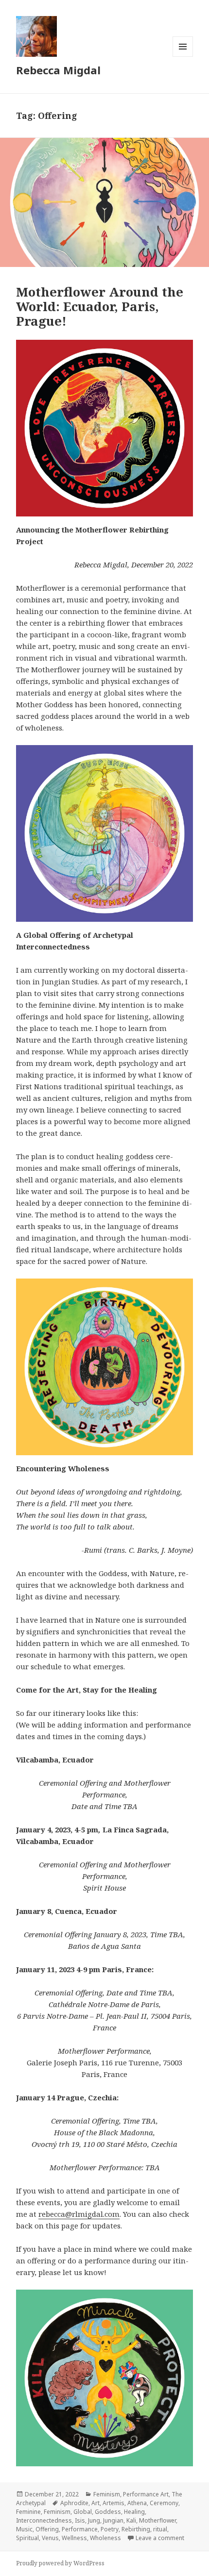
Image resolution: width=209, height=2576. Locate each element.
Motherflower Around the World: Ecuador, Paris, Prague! (100, 306)
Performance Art (146, 2494)
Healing (134, 2512)
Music (24, 2529)
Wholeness (105, 2538)
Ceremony (164, 2503)
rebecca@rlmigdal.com (79, 2214)
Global (83, 2512)
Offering (47, 2529)
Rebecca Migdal (58, 70)
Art (96, 2503)
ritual (160, 2529)
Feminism (107, 2494)
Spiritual (27, 2538)
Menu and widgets (183, 57)
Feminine (28, 2512)
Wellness (74, 2538)
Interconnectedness (44, 2520)
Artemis (113, 2503)
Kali (131, 2520)
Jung (94, 2520)
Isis (80, 2520)
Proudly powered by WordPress (60, 2563)
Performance (80, 2529)
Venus (50, 2538)
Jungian (113, 2520)
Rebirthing (136, 2529)
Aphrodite (74, 2503)
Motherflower (157, 2520)
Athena (137, 2503)
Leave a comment (160, 2538)
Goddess (108, 2512)
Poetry (110, 2529)
